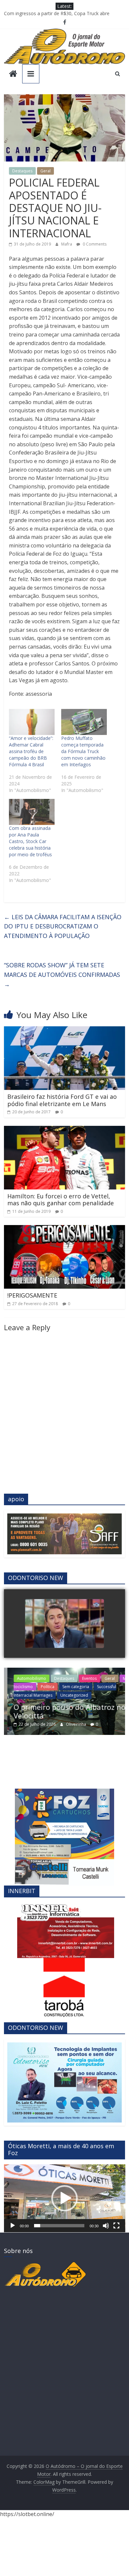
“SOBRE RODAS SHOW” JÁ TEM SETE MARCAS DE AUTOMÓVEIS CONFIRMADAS (62, 975)
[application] (65, 2198)
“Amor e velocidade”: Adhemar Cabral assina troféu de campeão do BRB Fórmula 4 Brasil (31, 751)
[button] (64, 2198)
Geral (45, 171)
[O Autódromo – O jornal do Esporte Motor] (13, 74)
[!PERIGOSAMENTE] (65, 1229)
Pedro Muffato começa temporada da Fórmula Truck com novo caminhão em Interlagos (83, 751)
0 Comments (94, 244)
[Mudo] (106, 2226)
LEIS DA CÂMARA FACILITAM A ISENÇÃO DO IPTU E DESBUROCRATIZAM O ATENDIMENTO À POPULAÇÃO (63, 926)
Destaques (22, 171)
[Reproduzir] (13, 2226)
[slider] (59, 2226)
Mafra (67, 244)
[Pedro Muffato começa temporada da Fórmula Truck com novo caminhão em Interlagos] (84, 722)
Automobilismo (28, 1678)
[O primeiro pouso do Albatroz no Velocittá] (65, 1672)
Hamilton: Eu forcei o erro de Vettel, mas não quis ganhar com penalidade (61, 1200)
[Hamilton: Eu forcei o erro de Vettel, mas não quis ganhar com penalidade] (65, 1130)
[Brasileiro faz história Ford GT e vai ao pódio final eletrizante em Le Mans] (65, 1030)
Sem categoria (72, 1687)
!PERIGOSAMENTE (32, 1295)
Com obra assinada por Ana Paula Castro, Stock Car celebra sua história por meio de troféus (30, 841)
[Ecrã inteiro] (116, 2226)
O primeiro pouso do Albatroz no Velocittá (66, 1711)
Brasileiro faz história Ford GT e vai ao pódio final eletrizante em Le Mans (62, 1100)
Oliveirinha (73, 1724)
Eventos (86, 1678)
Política (44, 1687)
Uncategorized (70, 1695)
